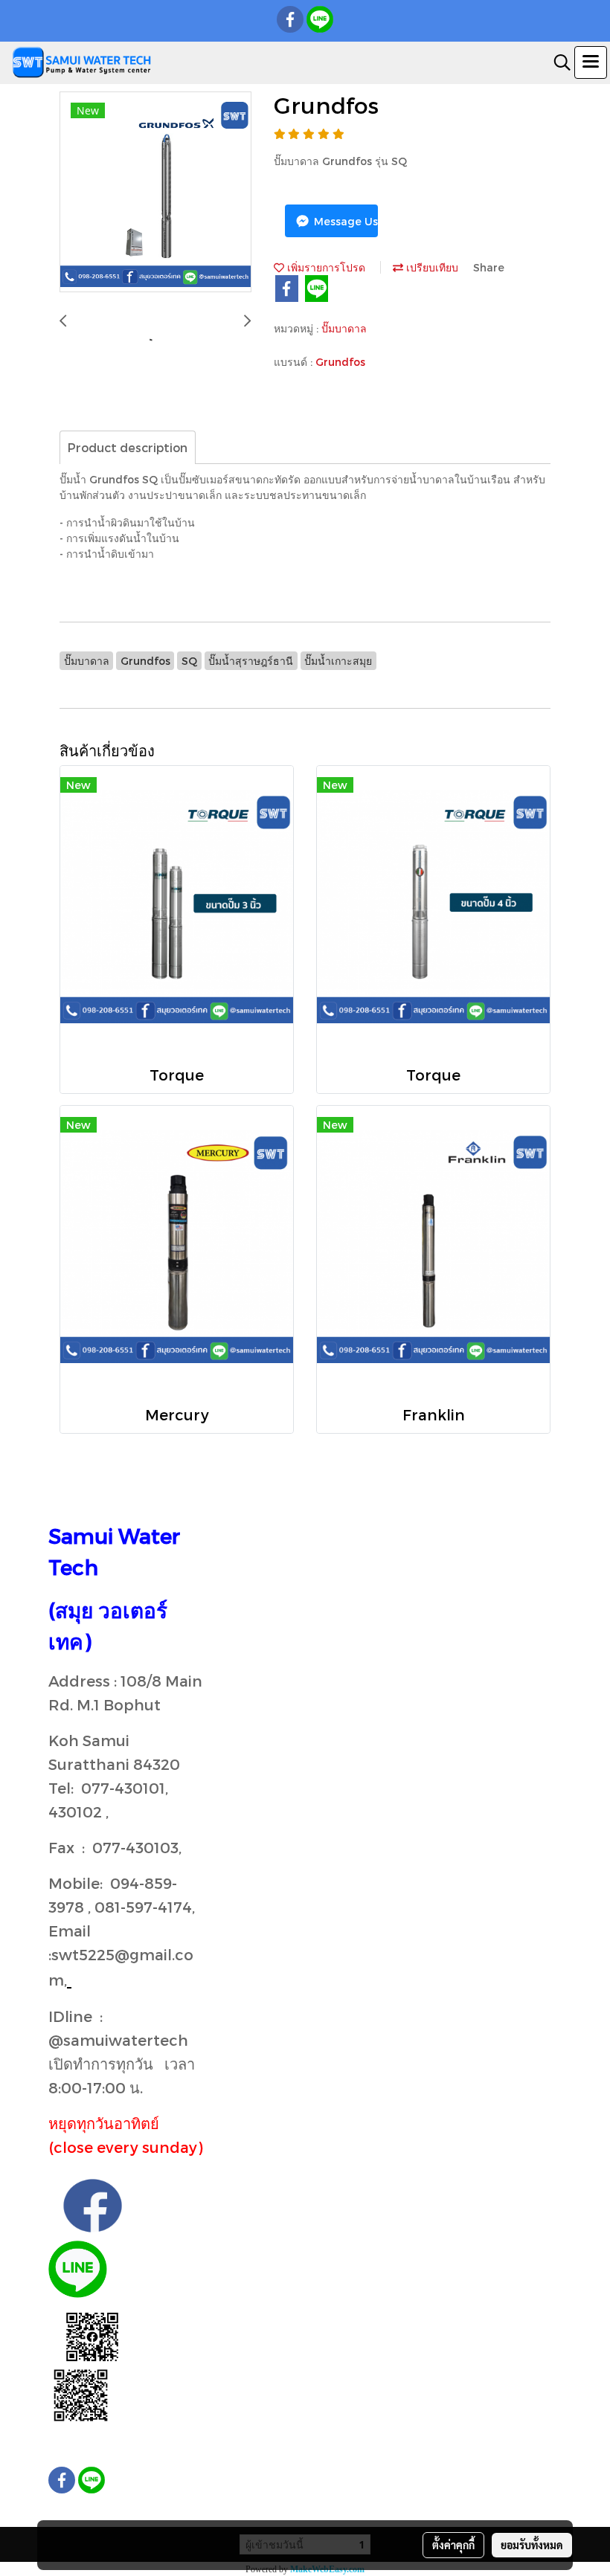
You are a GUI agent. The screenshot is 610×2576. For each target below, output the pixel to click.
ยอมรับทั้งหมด (532, 2545)
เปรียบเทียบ (431, 267)
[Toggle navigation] (591, 62)
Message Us (344, 221)
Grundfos (340, 362)
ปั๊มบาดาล (344, 328)
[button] (557, 62)
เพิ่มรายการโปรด (325, 267)
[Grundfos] (155, 193)
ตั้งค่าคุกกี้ (453, 2545)
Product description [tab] (128, 447)
